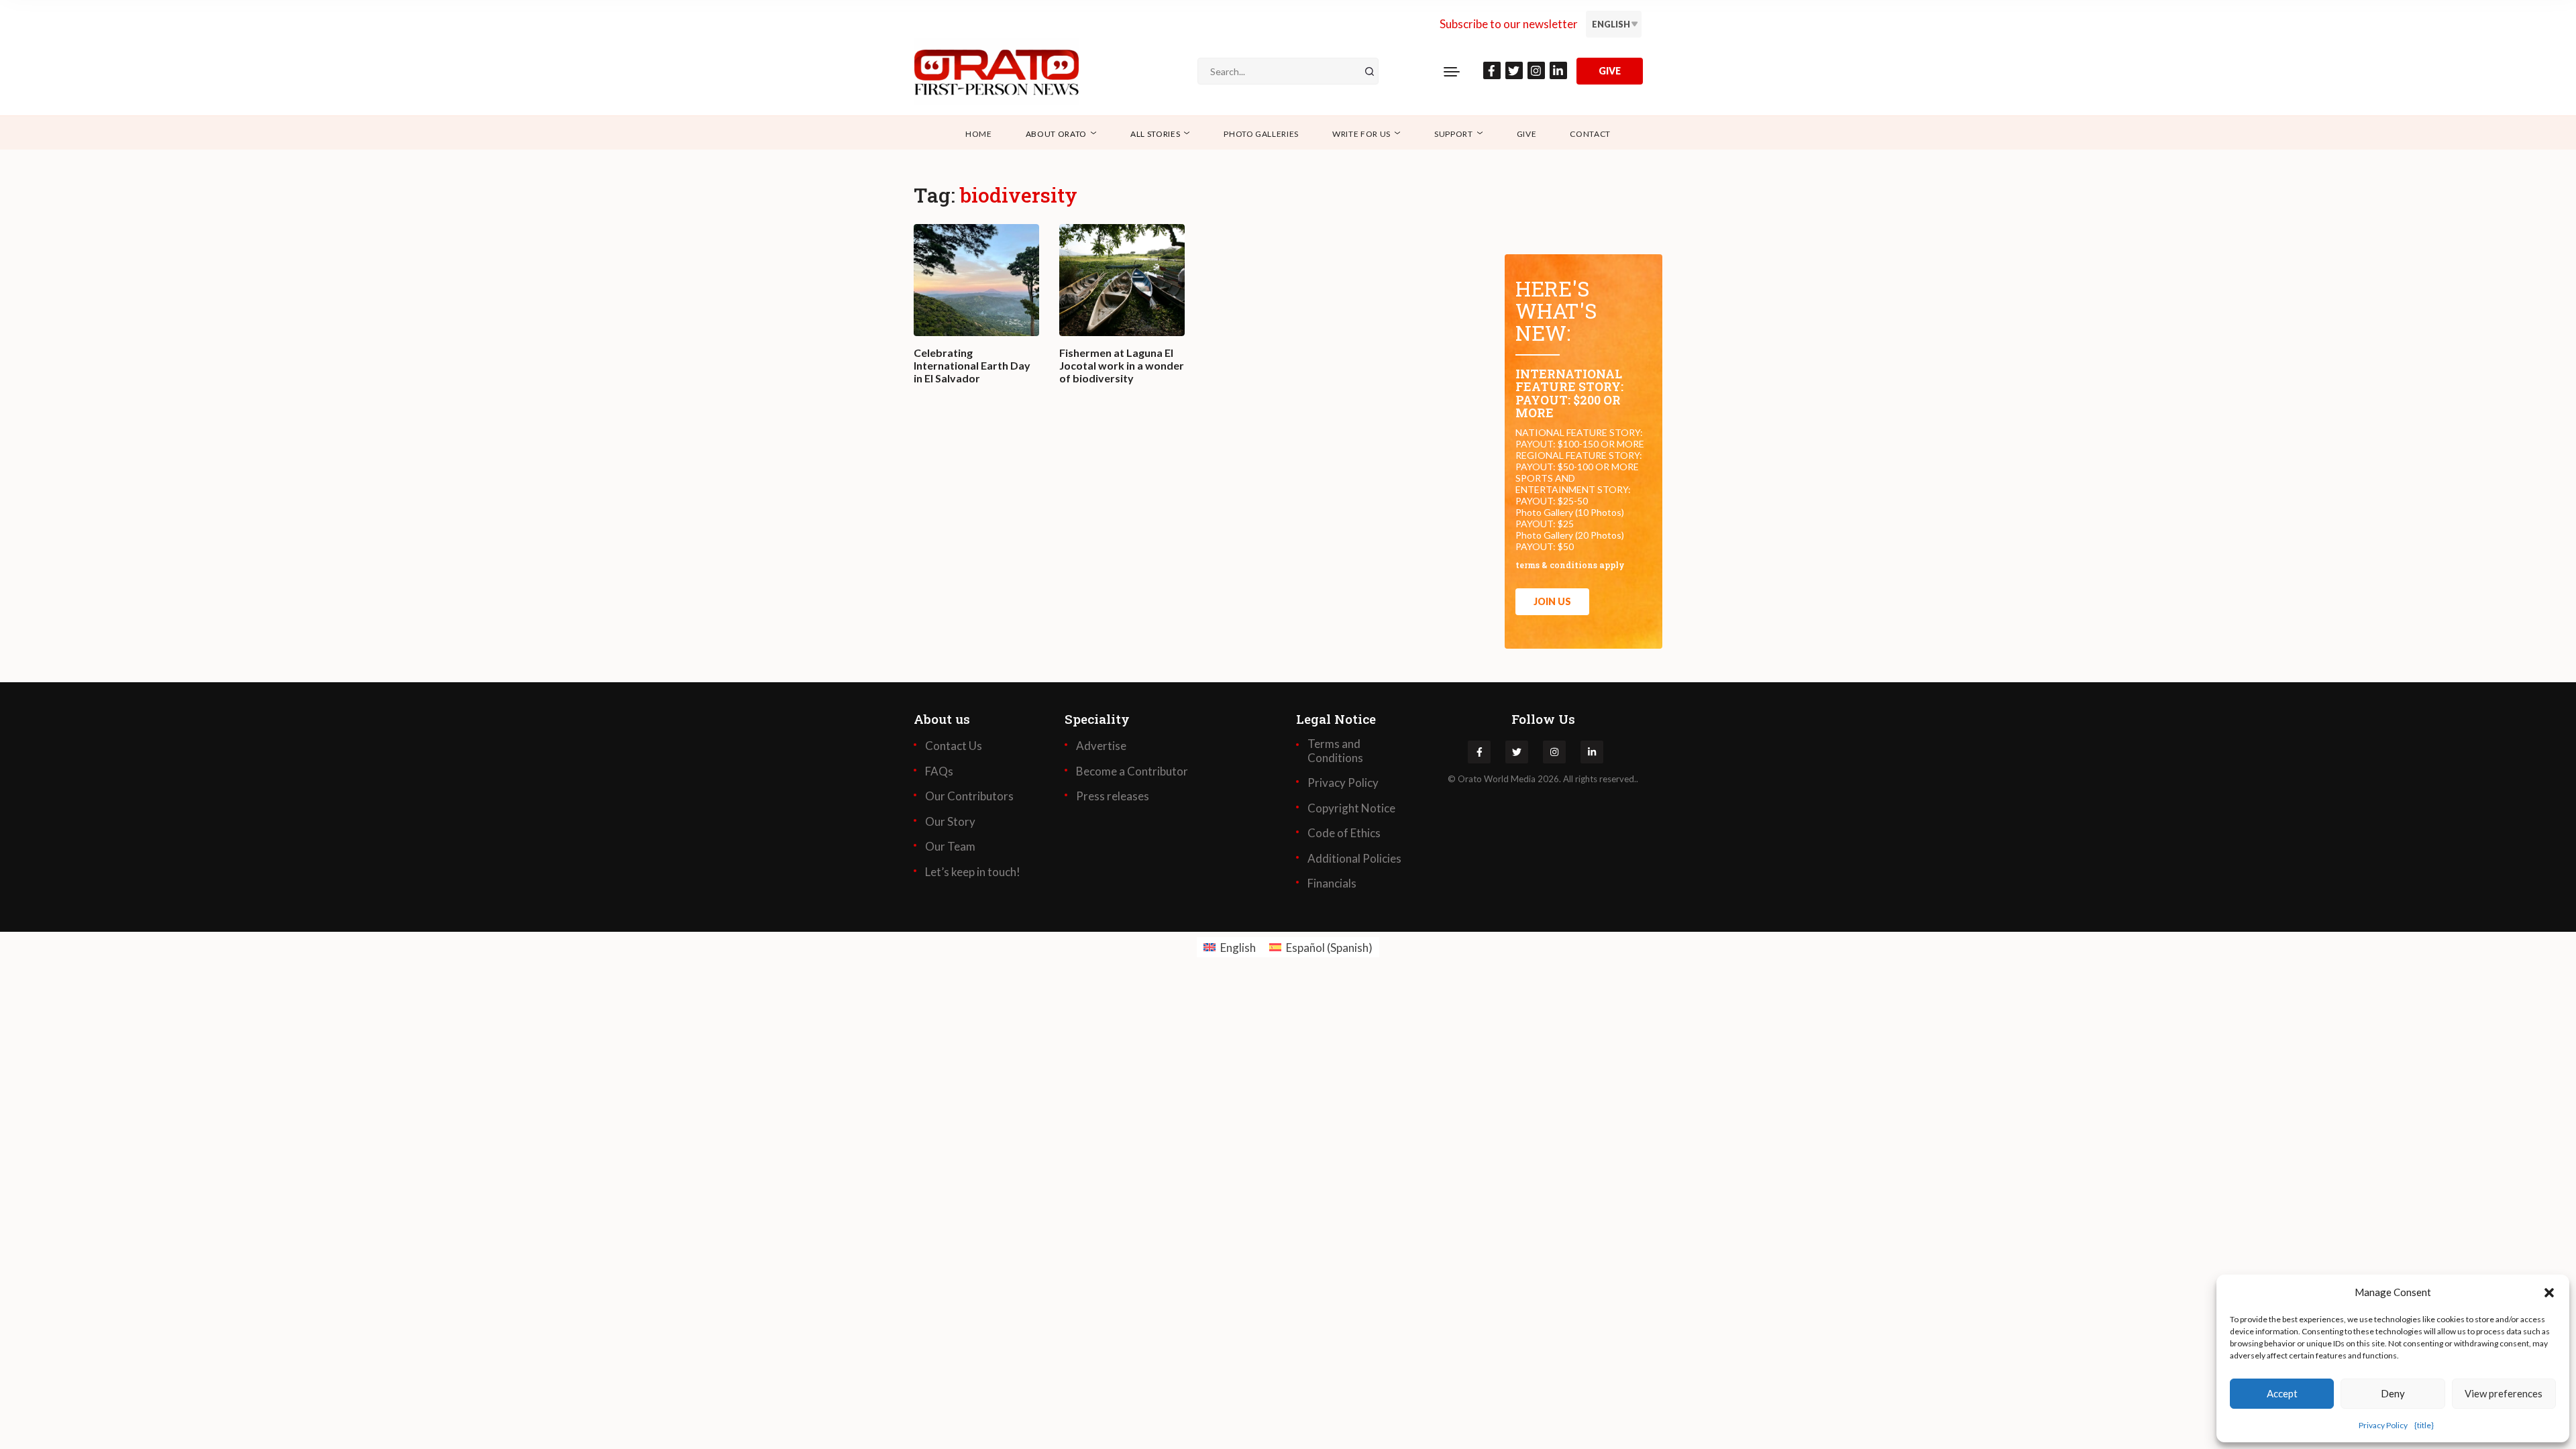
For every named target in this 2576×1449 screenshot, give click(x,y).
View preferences (2504, 1393)
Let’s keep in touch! (973, 872)
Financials (1332, 883)
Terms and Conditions (1335, 751)
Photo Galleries (1261, 134)
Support (1454, 134)
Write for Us (1361, 134)
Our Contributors (969, 796)
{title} (2424, 1425)
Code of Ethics (1344, 833)
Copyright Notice (1351, 808)
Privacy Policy (2383, 1425)
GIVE (1610, 71)
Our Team (950, 847)
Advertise (1101, 746)
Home (979, 134)
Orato (1470, 779)
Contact (1590, 134)
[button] (2549, 1292)
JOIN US (1552, 601)
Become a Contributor (1132, 771)
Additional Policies (1354, 859)
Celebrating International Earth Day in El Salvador (972, 365)
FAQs (939, 771)
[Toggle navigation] (1452, 71)
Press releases (1113, 796)
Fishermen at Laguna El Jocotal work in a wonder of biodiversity (1122, 365)
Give (1527, 134)
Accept (2282, 1393)
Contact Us (954, 746)
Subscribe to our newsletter (1509, 24)
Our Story (950, 822)
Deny (2393, 1393)
